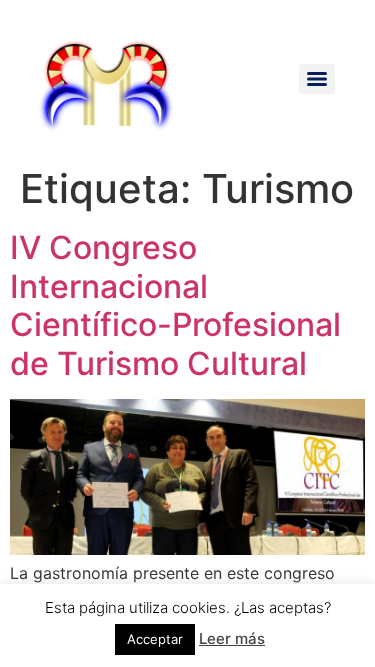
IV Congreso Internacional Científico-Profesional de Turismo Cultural (175, 305)
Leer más (232, 638)
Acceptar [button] (155, 639)
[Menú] (317, 79)
